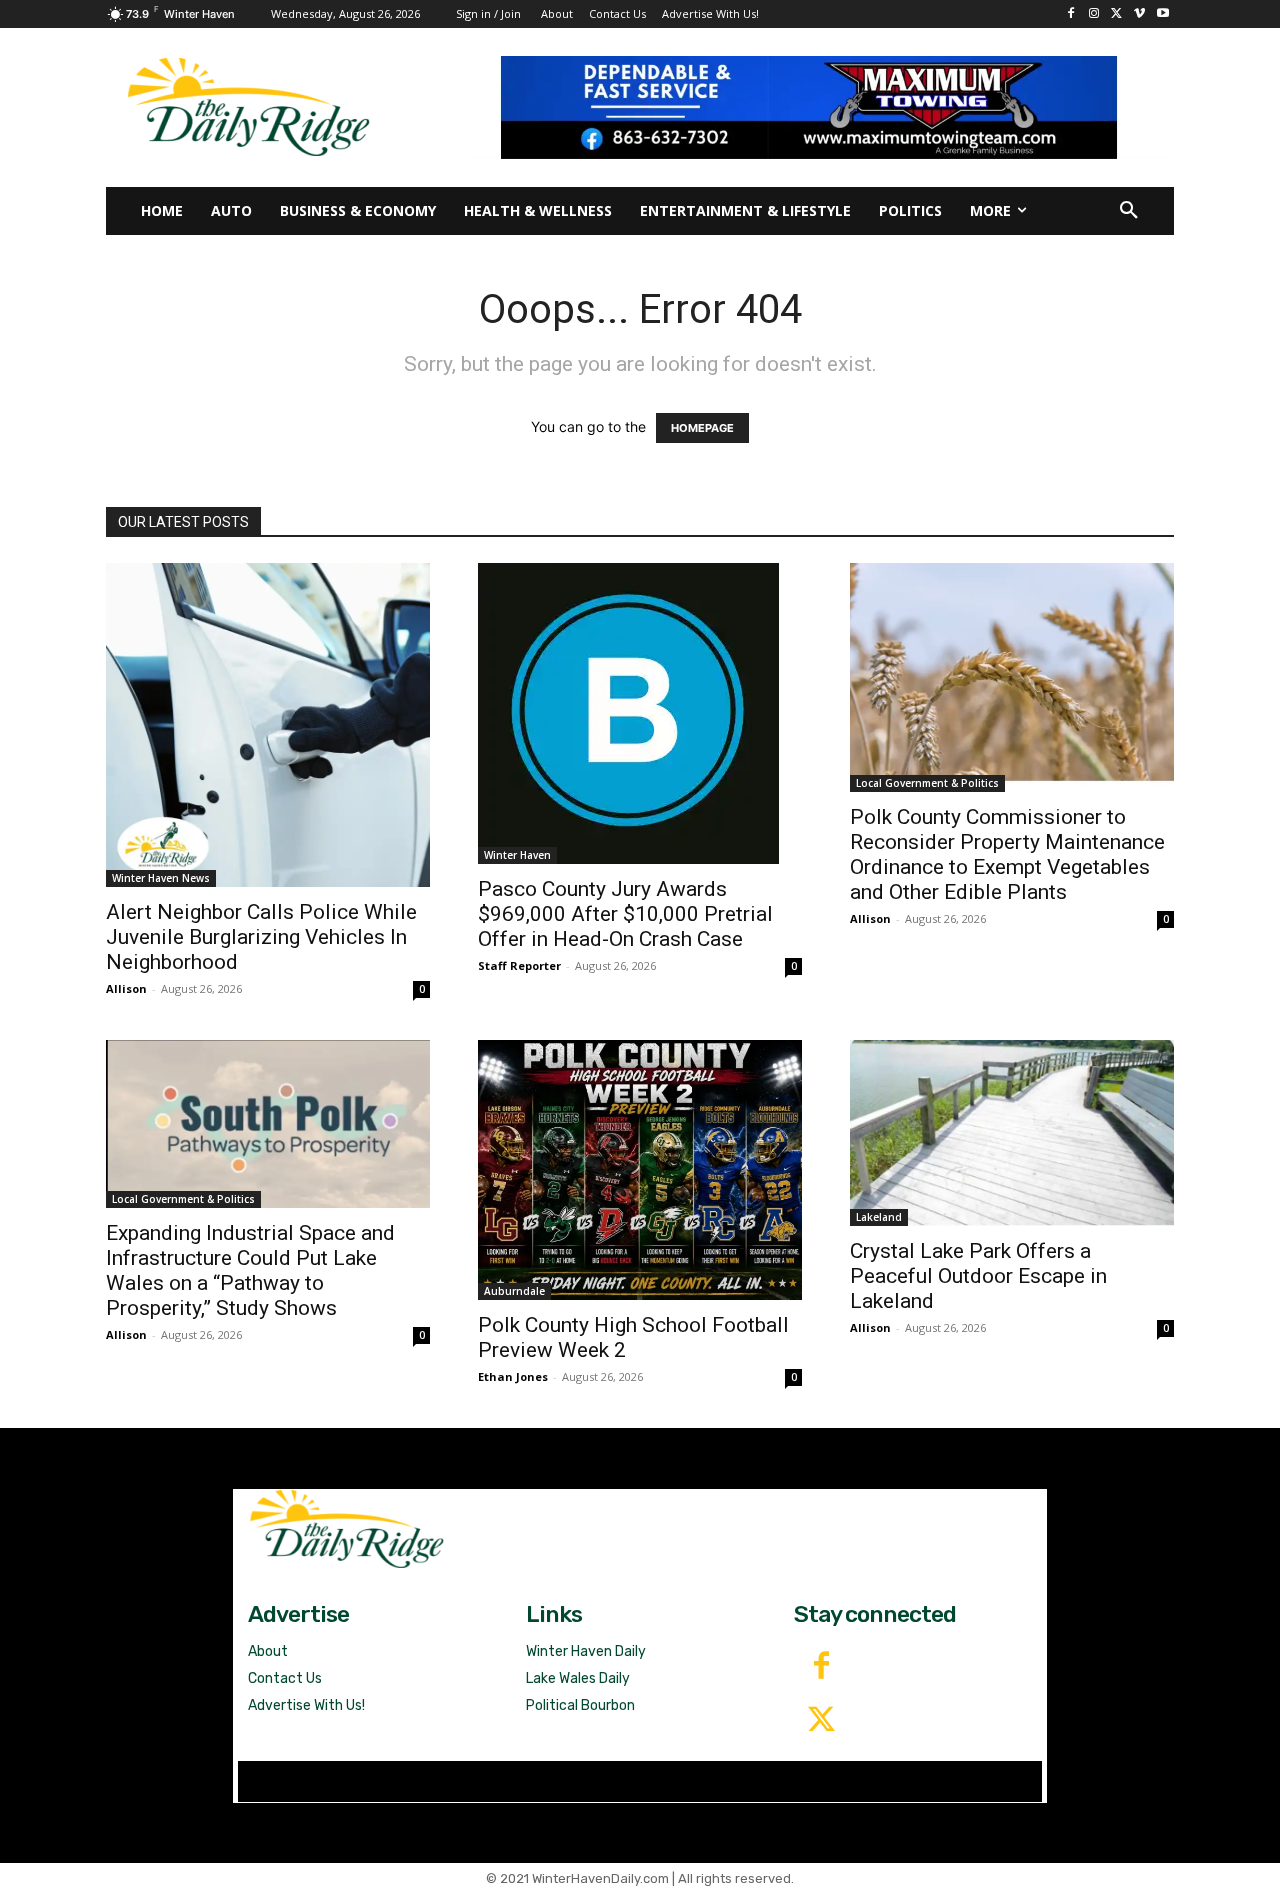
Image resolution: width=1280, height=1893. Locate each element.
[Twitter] (821, 1721)
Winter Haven (517, 855)
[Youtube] (1162, 14)
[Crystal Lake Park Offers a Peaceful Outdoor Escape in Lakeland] (1012, 1133)
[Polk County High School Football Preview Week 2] (640, 1170)
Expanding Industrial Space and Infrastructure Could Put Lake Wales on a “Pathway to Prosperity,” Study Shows (250, 1270)
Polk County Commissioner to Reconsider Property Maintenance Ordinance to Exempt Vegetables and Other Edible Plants (1007, 854)
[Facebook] (1071, 14)
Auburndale (514, 1291)
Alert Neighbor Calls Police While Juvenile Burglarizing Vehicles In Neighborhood (261, 937)
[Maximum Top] (822, 107)
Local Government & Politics (927, 783)
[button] (1129, 211)
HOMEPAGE (702, 428)
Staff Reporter (519, 965)
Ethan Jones (513, 1376)
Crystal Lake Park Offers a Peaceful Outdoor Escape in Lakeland (978, 1276)
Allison (126, 988)
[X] (1117, 14)
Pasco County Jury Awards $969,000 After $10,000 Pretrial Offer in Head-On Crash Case (625, 914)
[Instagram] (1094, 14)
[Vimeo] (1139, 14)
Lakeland (879, 1217)
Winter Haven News (161, 878)
